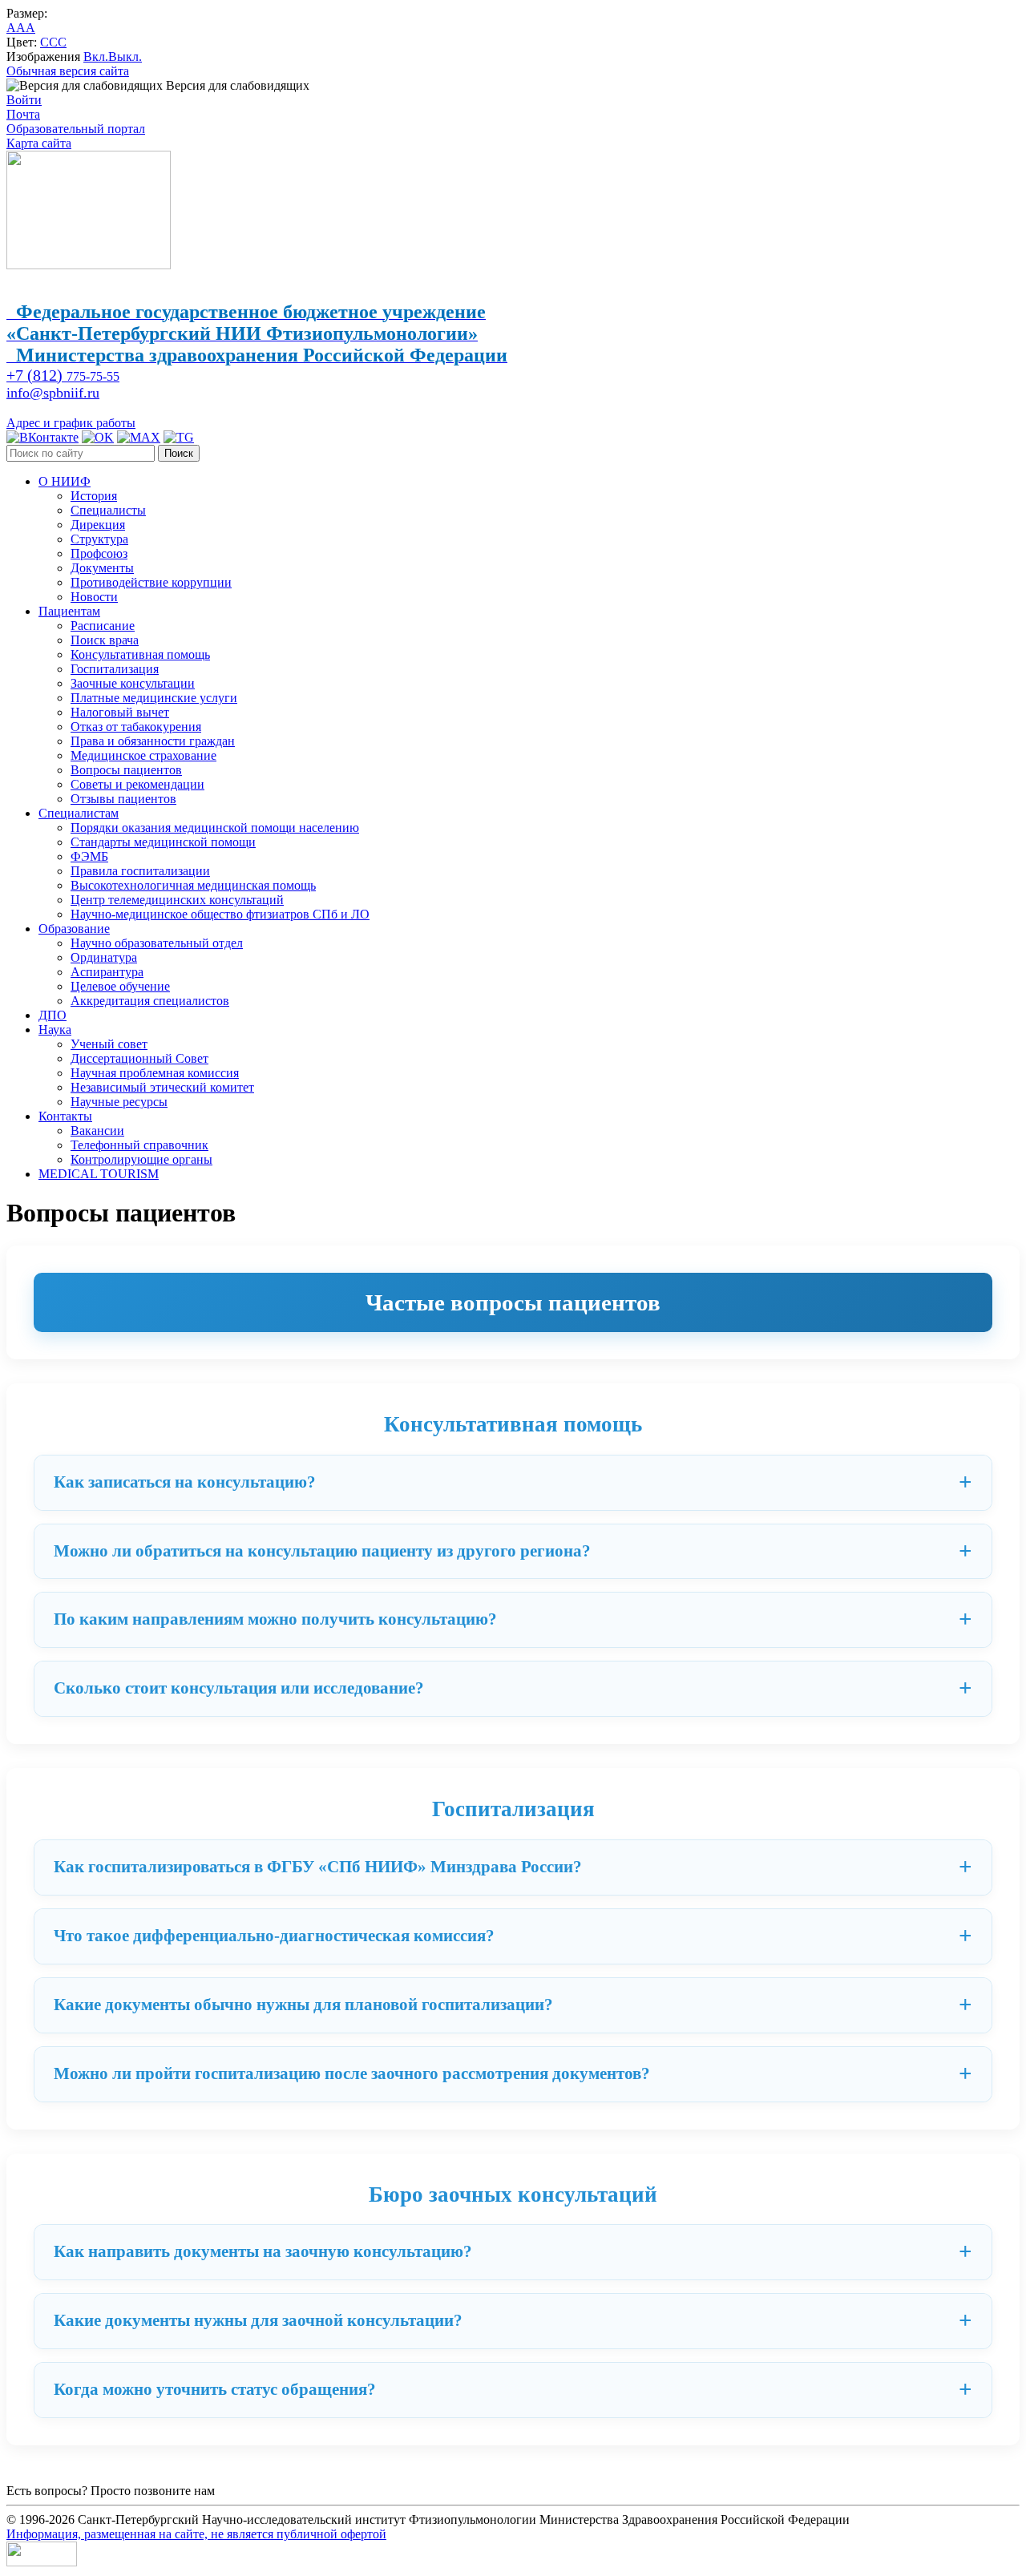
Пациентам (69, 611)
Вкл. (96, 57)
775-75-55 (63, 376)
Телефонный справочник (139, 1145)
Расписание (103, 626)
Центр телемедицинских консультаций (177, 900)
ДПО (53, 1015)
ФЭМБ (89, 856)
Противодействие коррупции (151, 582)
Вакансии (97, 1131)
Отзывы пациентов (123, 799)
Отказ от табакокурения (136, 727)
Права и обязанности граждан (153, 741)
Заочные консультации (133, 683)
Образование (74, 929)
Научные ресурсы (119, 1102)
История (94, 496)
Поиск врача (105, 640)
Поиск (179, 453)
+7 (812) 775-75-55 (268, 2491)
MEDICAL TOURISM (99, 1174)
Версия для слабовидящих (236, 85)
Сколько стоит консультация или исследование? (239, 1688)
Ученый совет (109, 1044)
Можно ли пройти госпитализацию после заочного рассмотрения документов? (352, 2073)
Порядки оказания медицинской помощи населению (215, 828)
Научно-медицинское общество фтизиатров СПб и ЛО (220, 914)
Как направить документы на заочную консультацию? (263, 2251)
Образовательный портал (76, 129)
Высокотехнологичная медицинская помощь (193, 885)
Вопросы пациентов (126, 770)
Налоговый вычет (120, 712)
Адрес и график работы (71, 423)
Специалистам (79, 813)
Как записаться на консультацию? (185, 1482)
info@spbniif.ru (53, 393)
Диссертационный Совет (139, 1058)
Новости (94, 597)
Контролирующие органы (141, 1159)
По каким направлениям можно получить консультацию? (275, 1619)
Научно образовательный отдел (157, 943)
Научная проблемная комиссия (155, 1073)
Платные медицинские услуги (154, 698)
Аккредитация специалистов (150, 1001)
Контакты (65, 1116)
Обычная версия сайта (68, 71)
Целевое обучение (120, 986)
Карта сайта (39, 143)
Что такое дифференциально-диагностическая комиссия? (274, 1936)
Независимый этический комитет (162, 1087)
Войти (24, 100)
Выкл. (125, 57)
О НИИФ (65, 481)
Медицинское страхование (143, 755)
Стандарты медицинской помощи (163, 842)
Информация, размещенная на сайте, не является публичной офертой (196, 2534)
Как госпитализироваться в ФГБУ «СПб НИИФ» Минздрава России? (318, 1867)
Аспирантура (107, 972)
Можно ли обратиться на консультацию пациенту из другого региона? (322, 1551)
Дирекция (98, 525)
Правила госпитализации (140, 871)
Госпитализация (115, 669)
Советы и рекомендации (137, 784)
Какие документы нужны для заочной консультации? (258, 2320)
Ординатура (104, 957)
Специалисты (108, 510)
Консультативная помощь (140, 654)
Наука (55, 1030)
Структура (99, 539)
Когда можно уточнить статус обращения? (215, 2389)
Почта (23, 114)
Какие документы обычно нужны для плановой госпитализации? (303, 2005)
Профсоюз (99, 553)
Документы (102, 568)
